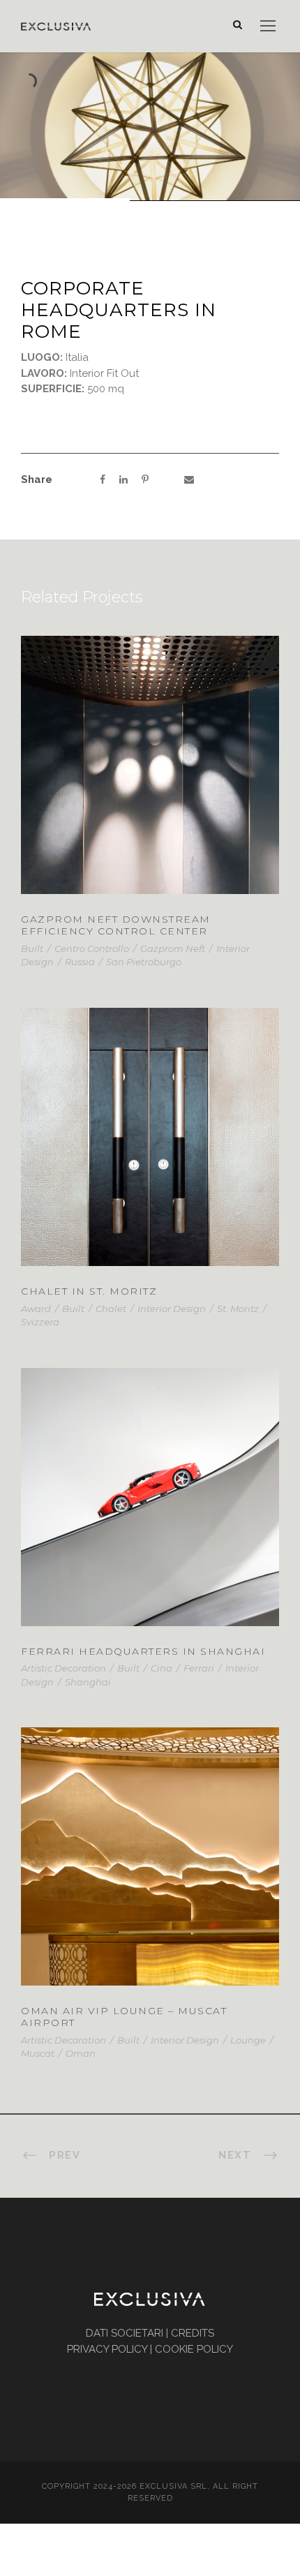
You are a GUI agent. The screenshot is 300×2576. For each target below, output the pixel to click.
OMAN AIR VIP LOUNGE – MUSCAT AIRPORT (124, 2017)
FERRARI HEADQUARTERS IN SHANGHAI (143, 1651)
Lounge (248, 2040)
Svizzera (40, 1322)
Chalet (111, 1309)
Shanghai (88, 1682)
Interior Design (172, 1309)
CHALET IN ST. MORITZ (150, 1155)
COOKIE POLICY (194, 2349)
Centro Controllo (92, 948)
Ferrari (199, 1668)
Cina (162, 1668)
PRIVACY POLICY (107, 2349)
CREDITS (193, 2333)
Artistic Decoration (63, 1668)
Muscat (38, 2053)
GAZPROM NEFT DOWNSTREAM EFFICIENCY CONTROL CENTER (116, 925)
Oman (81, 2053)
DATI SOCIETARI (125, 2333)
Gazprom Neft (173, 948)
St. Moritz (238, 1309)
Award (36, 1309)
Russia (80, 962)
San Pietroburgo (144, 962)
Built (32, 948)
